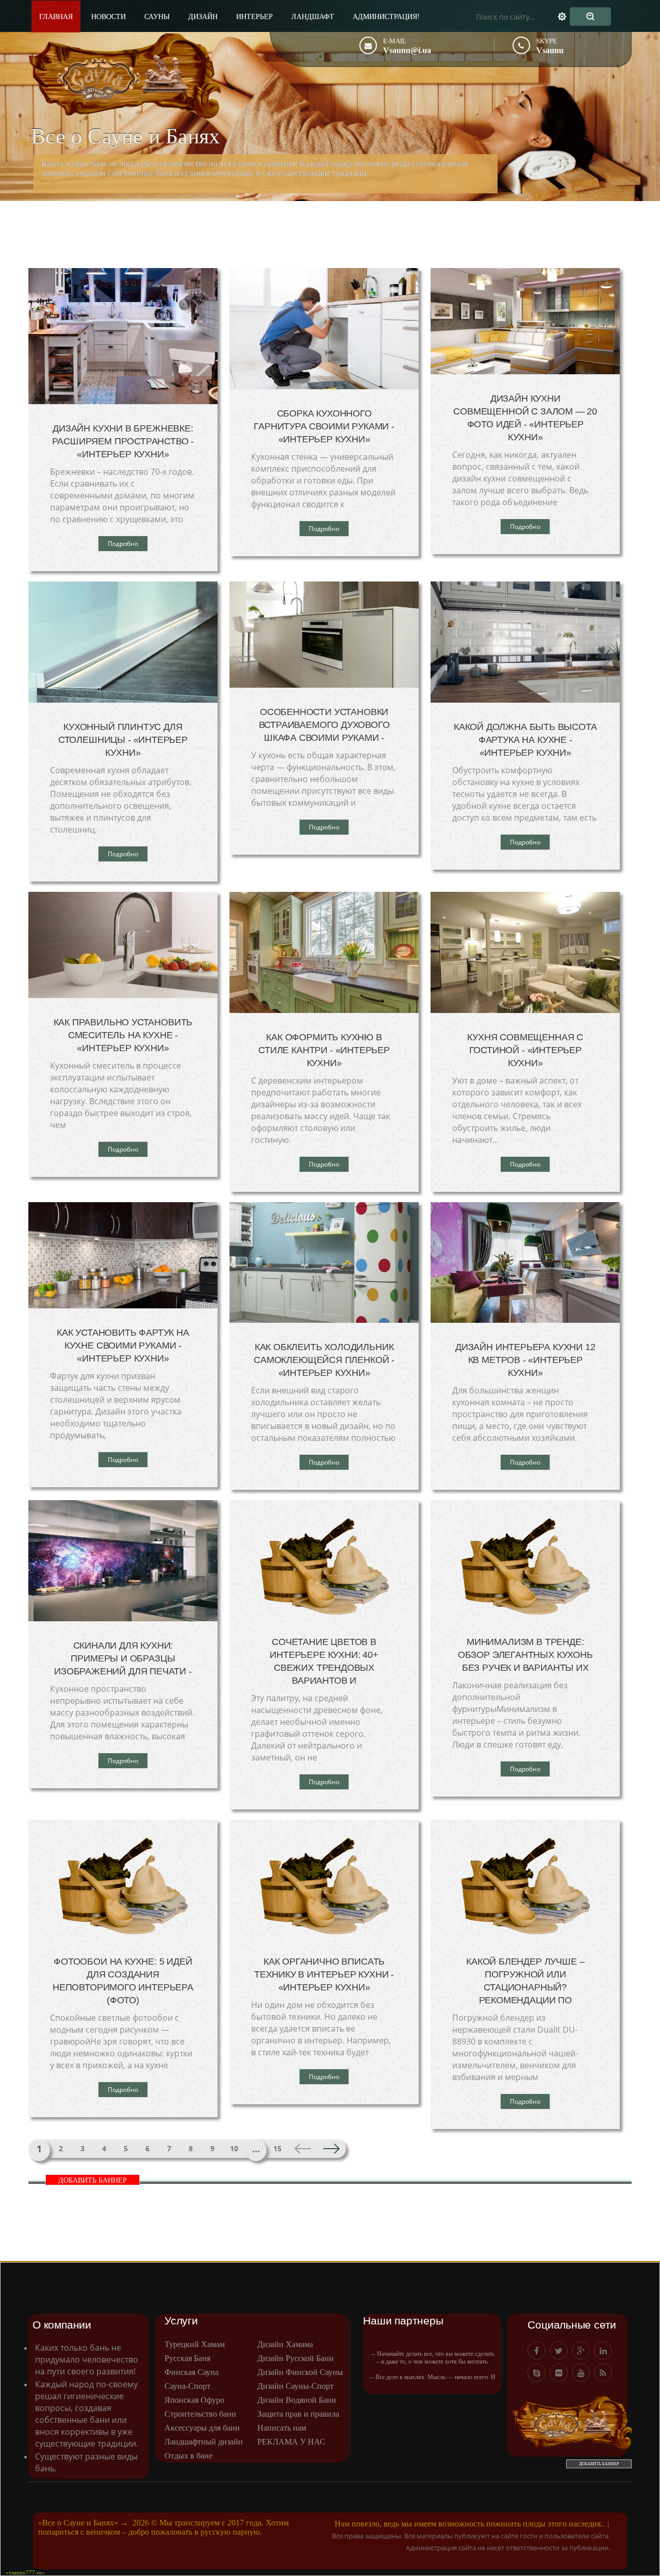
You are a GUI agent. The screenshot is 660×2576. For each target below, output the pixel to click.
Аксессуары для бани (202, 2428)
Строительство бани (200, 2414)
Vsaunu (550, 50)
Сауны (157, 17)
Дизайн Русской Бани (295, 2358)
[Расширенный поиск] (568, 16)
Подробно (123, 544)
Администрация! (386, 17)
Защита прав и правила (298, 2414)
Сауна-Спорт (187, 2386)
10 (234, 2148)
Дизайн (203, 17)
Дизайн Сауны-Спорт (295, 2386)
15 (277, 2148)
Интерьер (254, 17)
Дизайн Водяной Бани (297, 2400)
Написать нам (282, 2428)
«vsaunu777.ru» (25, 2572)
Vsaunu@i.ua (407, 50)
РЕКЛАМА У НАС (291, 2442)
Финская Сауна (192, 2372)
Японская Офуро (194, 2400)
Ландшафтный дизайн (204, 2442)
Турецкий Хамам (195, 2344)
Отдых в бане (188, 2456)
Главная (56, 17)
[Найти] (590, 16)
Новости (109, 17)
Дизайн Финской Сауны (300, 2372)
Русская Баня (187, 2358)
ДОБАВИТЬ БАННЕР (93, 2180)
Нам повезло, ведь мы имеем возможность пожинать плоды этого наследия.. (470, 2524)
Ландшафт (313, 17)
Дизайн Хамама (285, 2344)
